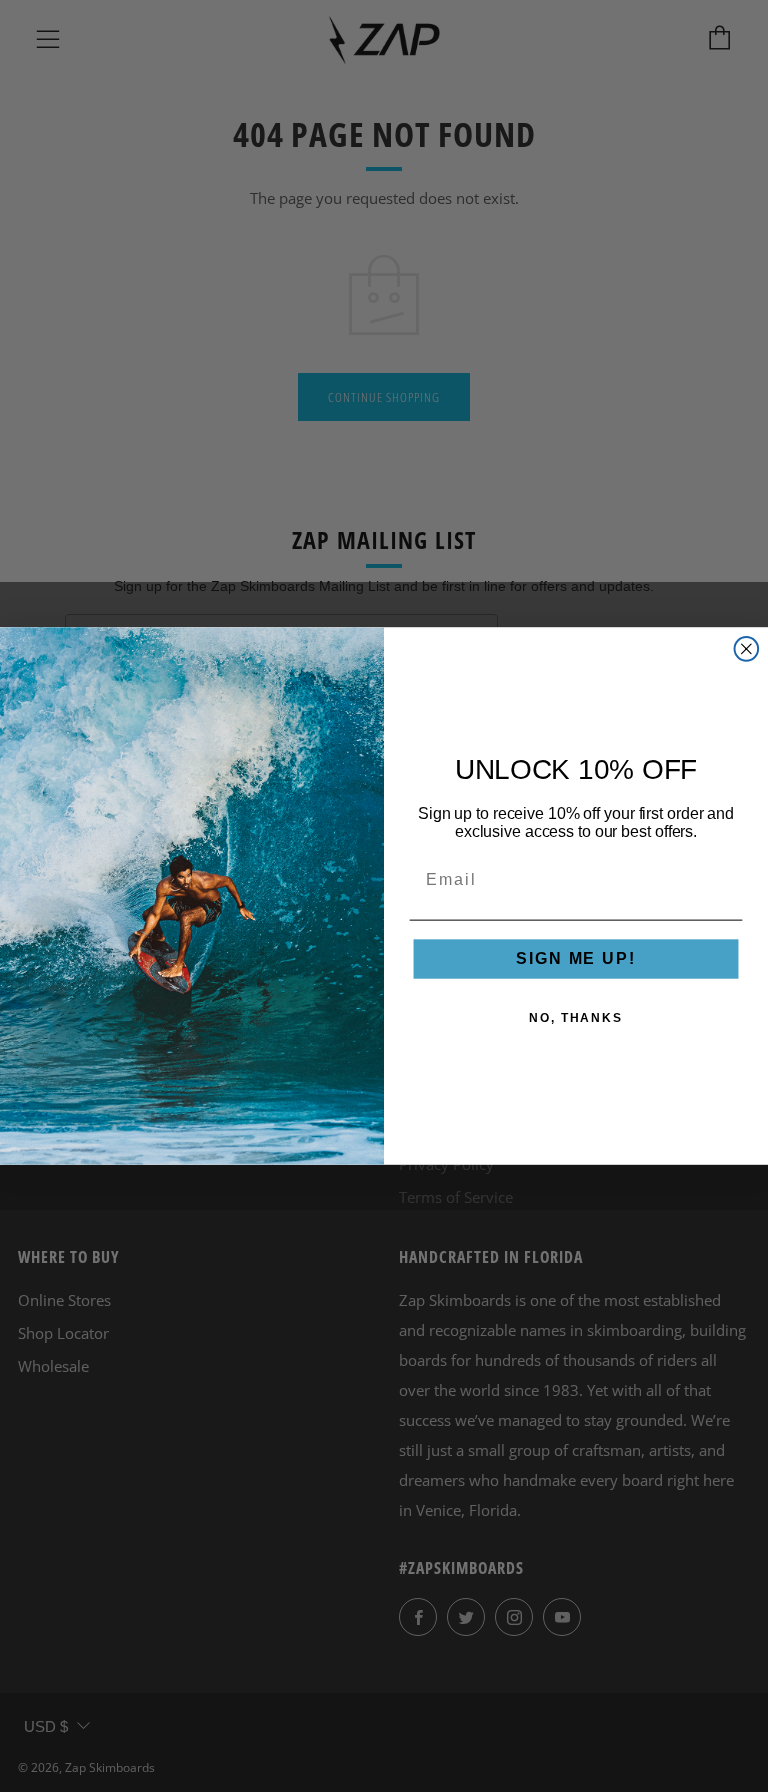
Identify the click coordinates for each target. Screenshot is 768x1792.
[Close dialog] (747, 649)
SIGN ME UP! (575, 959)
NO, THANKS (576, 1019)
